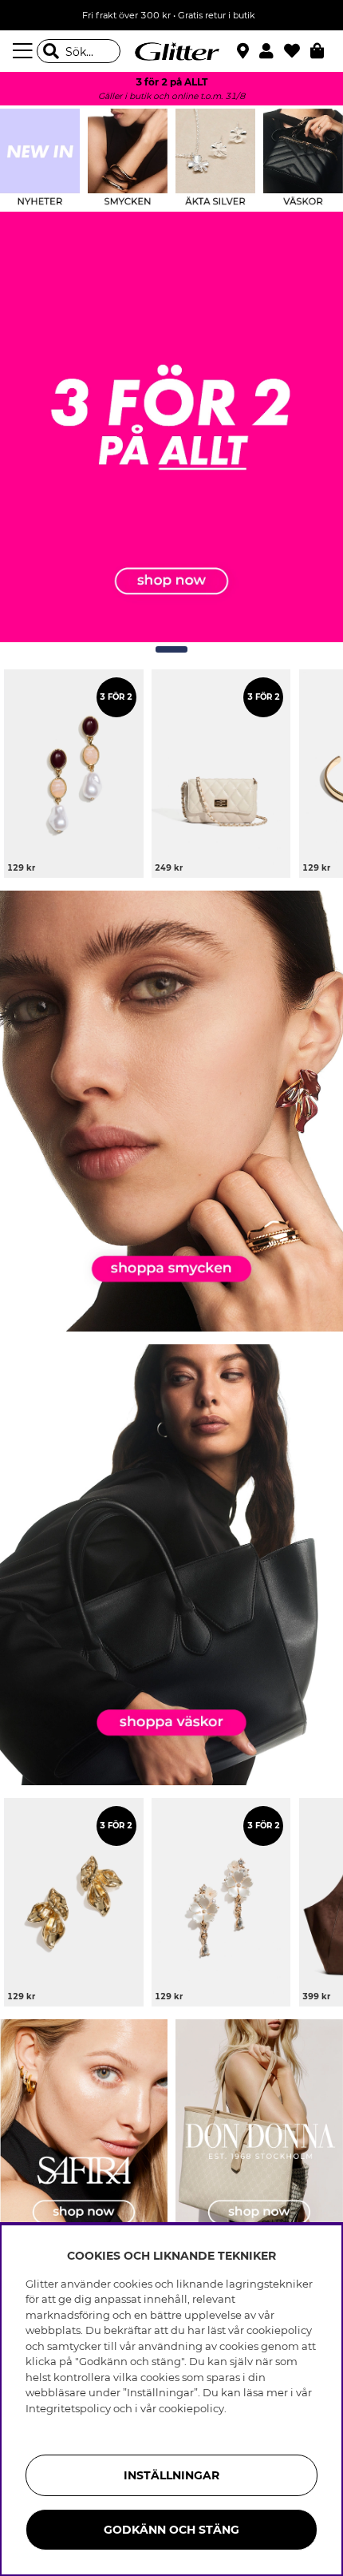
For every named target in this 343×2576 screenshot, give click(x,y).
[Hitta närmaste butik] (245, 53)
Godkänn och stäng (171, 2530)
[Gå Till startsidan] (171, 51)
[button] (272, 51)
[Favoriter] (297, 51)
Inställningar (171, 2475)
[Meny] (25, 51)
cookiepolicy (191, 2408)
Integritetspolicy (68, 2408)
